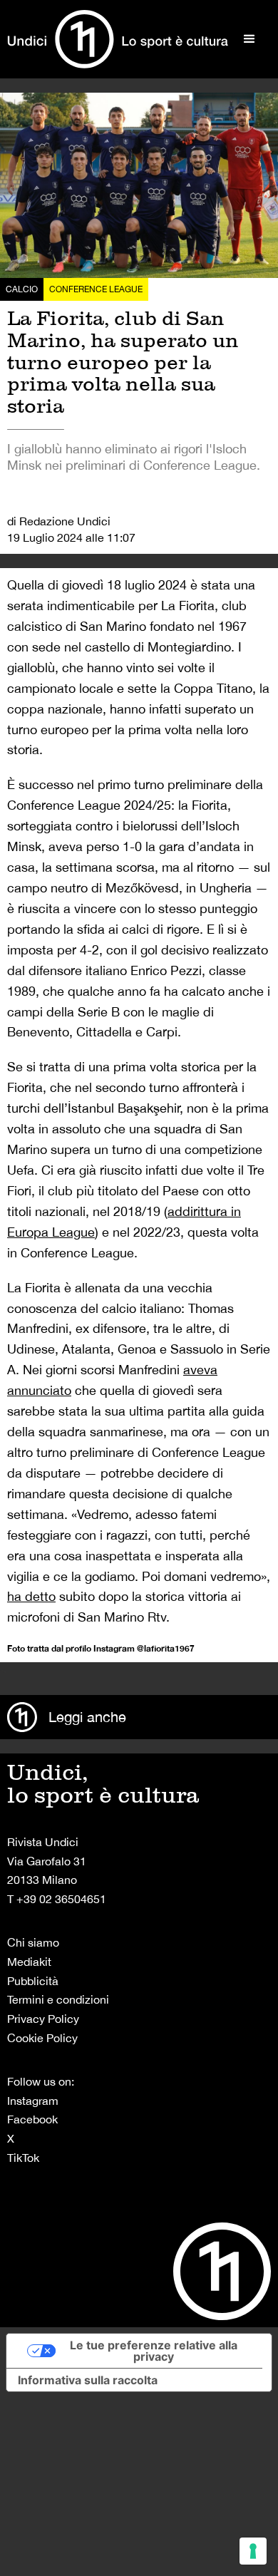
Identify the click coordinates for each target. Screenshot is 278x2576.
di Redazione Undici (59, 521)
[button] (249, 39)
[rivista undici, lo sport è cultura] (118, 39)
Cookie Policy (42, 2038)
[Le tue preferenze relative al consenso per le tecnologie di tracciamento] (253, 2551)
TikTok (23, 2158)
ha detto (31, 1596)
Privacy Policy (43, 2019)
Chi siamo (33, 1942)
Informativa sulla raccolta (88, 2380)
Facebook (32, 2119)
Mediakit (29, 1962)
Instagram (33, 2101)
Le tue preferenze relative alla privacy (154, 2351)
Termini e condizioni (58, 1999)
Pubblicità (33, 1981)
